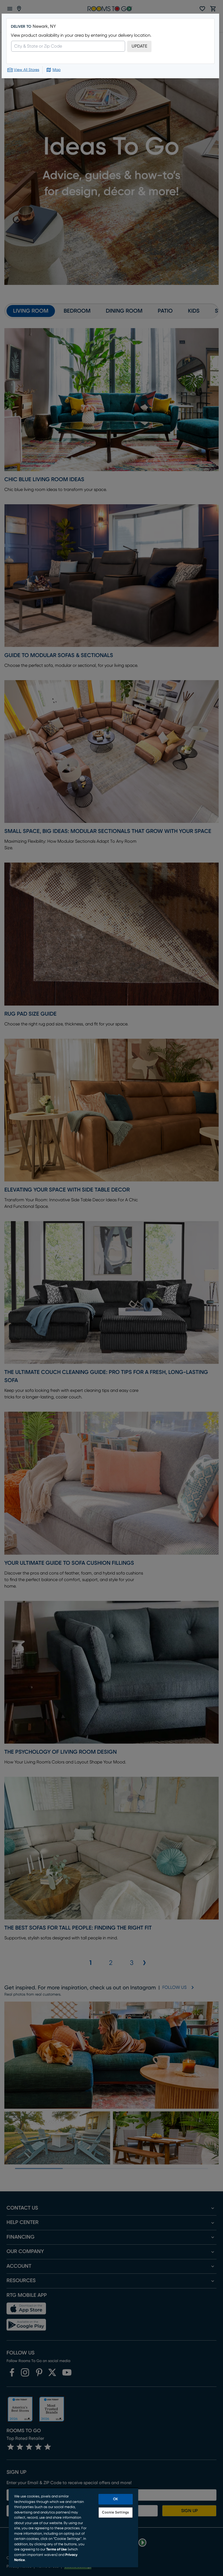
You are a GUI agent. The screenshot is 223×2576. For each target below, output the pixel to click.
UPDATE (139, 46)
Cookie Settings (115, 2513)
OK (116, 2499)
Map (57, 70)
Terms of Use (57, 2549)
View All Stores (27, 70)
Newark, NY (44, 26)
